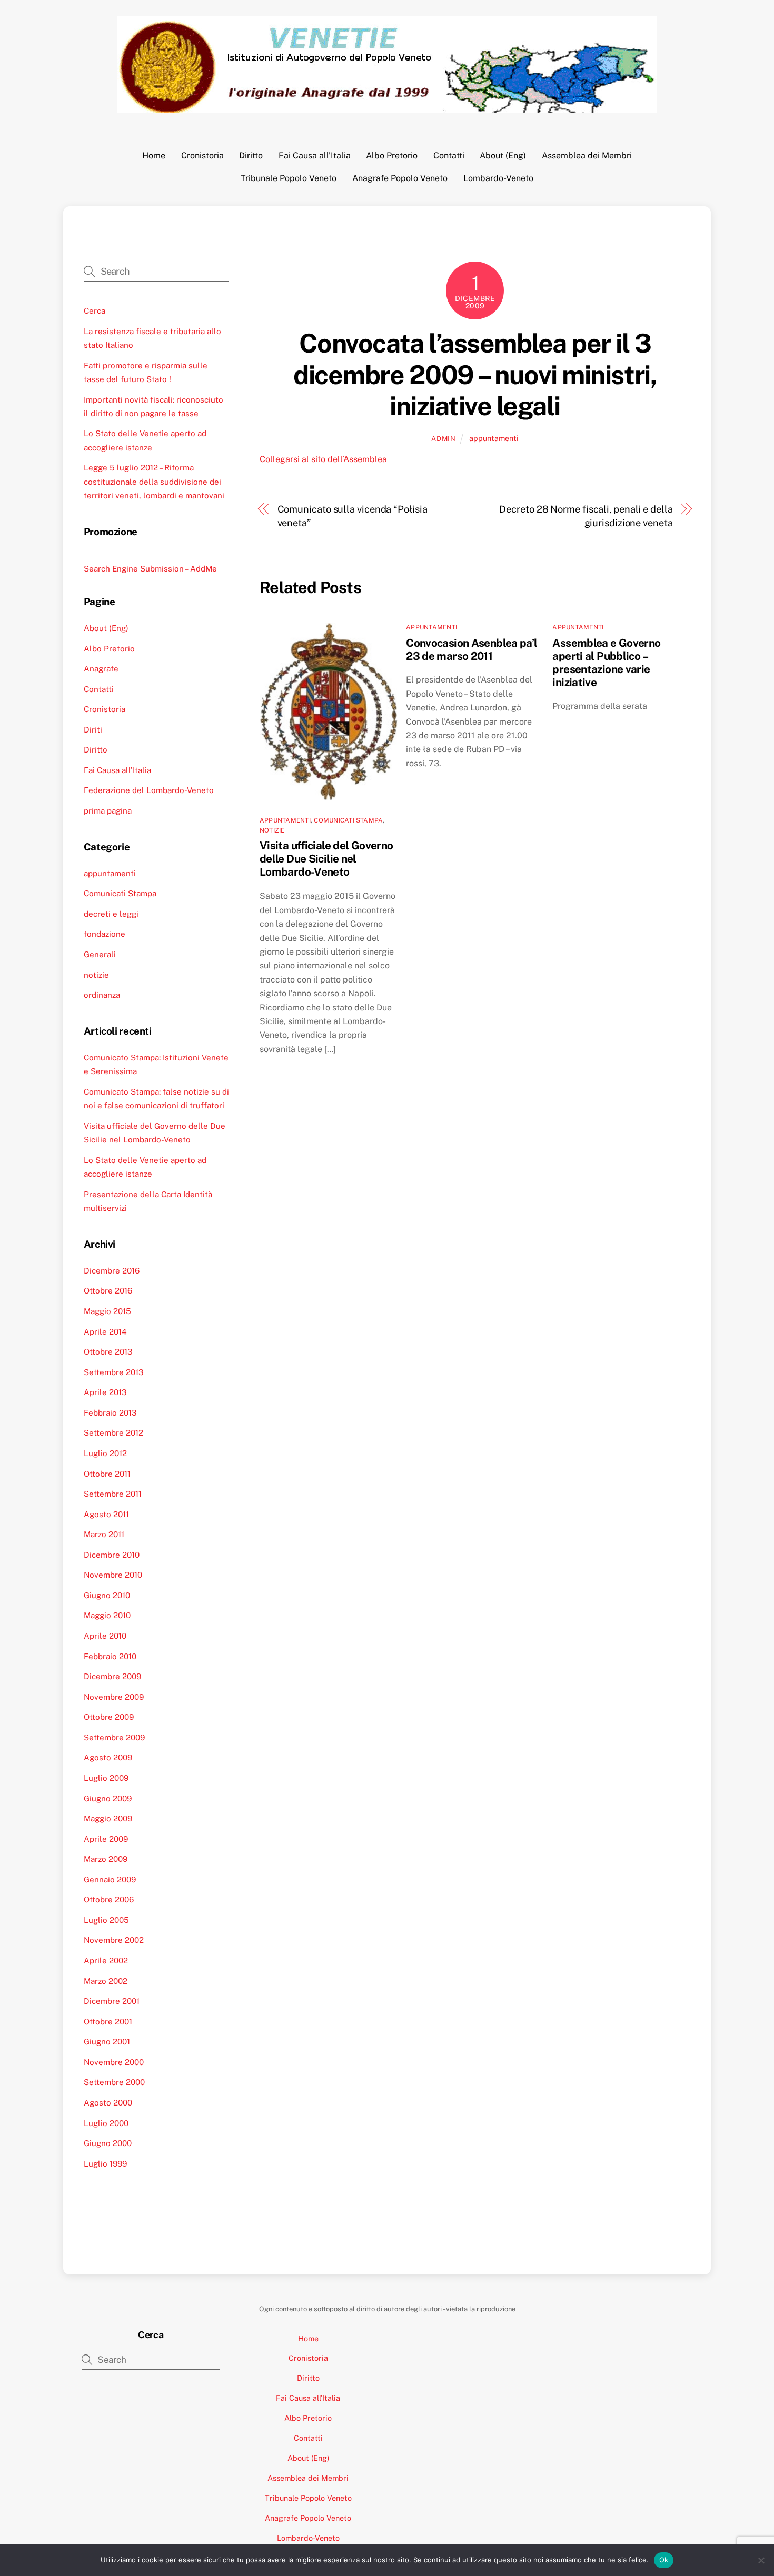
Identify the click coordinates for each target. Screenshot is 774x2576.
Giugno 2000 (108, 2143)
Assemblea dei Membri (587, 156)
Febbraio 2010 (110, 1656)
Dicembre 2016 (112, 1271)
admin (443, 439)
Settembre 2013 (114, 1372)
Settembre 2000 (114, 2082)
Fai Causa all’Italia (315, 156)
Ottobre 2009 (109, 1717)
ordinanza (102, 995)
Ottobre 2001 (108, 2022)
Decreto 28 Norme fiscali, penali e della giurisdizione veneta (586, 516)
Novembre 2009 (114, 1697)
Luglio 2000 (106, 2123)
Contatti (449, 156)
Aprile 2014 (105, 1332)
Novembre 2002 (114, 1940)
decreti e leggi (111, 914)
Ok (664, 2560)
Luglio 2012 (105, 1453)
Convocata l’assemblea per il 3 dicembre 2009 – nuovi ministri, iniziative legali (475, 374)
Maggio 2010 (107, 1615)
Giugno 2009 (108, 1798)
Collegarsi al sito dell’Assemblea (323, 459)
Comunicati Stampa (348, 820)
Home (154, 156)
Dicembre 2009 (112, 1676)
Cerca (95, 311)
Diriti (93, 730)
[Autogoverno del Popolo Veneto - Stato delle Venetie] (387, 107)
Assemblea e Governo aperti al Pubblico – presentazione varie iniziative (606, 663)
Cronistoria (202, 156)
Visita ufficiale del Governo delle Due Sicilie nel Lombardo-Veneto (326, 859)
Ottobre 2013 (108, 1352)
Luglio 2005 (106, 1920)
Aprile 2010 (105, 1636)
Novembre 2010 (113, 1575)
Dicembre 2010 (112, 1555)
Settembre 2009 (114, 1737)
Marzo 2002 (106, 1981)
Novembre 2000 (114, 2062)
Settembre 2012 (113, 1433)
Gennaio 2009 (110, 1880)
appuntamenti (494, 438)
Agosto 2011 (106, 1514)
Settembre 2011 (113, 1494)
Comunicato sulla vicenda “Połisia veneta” (353, 516)
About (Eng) (503, 156)
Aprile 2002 (106, 1961)
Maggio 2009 (108, 1818)
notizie (272, 830)
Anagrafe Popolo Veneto (400, 178)
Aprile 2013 (105, 1392)
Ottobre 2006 (109, 1900)
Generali (100, 954)
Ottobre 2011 (107, 1474)
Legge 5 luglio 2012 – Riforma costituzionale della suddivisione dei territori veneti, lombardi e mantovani (154, 482)
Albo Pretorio (392, 156)
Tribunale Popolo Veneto (289, 178)
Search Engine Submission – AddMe (150, 569)
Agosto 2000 (108, 2103)
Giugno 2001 (107, 2042)
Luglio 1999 (105, 2164)
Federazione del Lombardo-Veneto (149, 790)
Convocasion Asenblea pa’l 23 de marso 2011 (472, 649)
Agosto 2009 (108, 1757)
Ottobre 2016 (108, 1291)
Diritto (251, 156)
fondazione (105, 934)
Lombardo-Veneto (498, 178)
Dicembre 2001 (112, 2001)
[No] (761, 2560)
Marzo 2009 (106, 1859)
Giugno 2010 (107, 1595)
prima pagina (108, 811)
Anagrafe (101, 669)
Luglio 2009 (106, 1778)
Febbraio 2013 (110, 1413)
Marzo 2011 (104, 1534)
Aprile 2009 (106, 1839)
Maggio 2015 (107, 1311)
